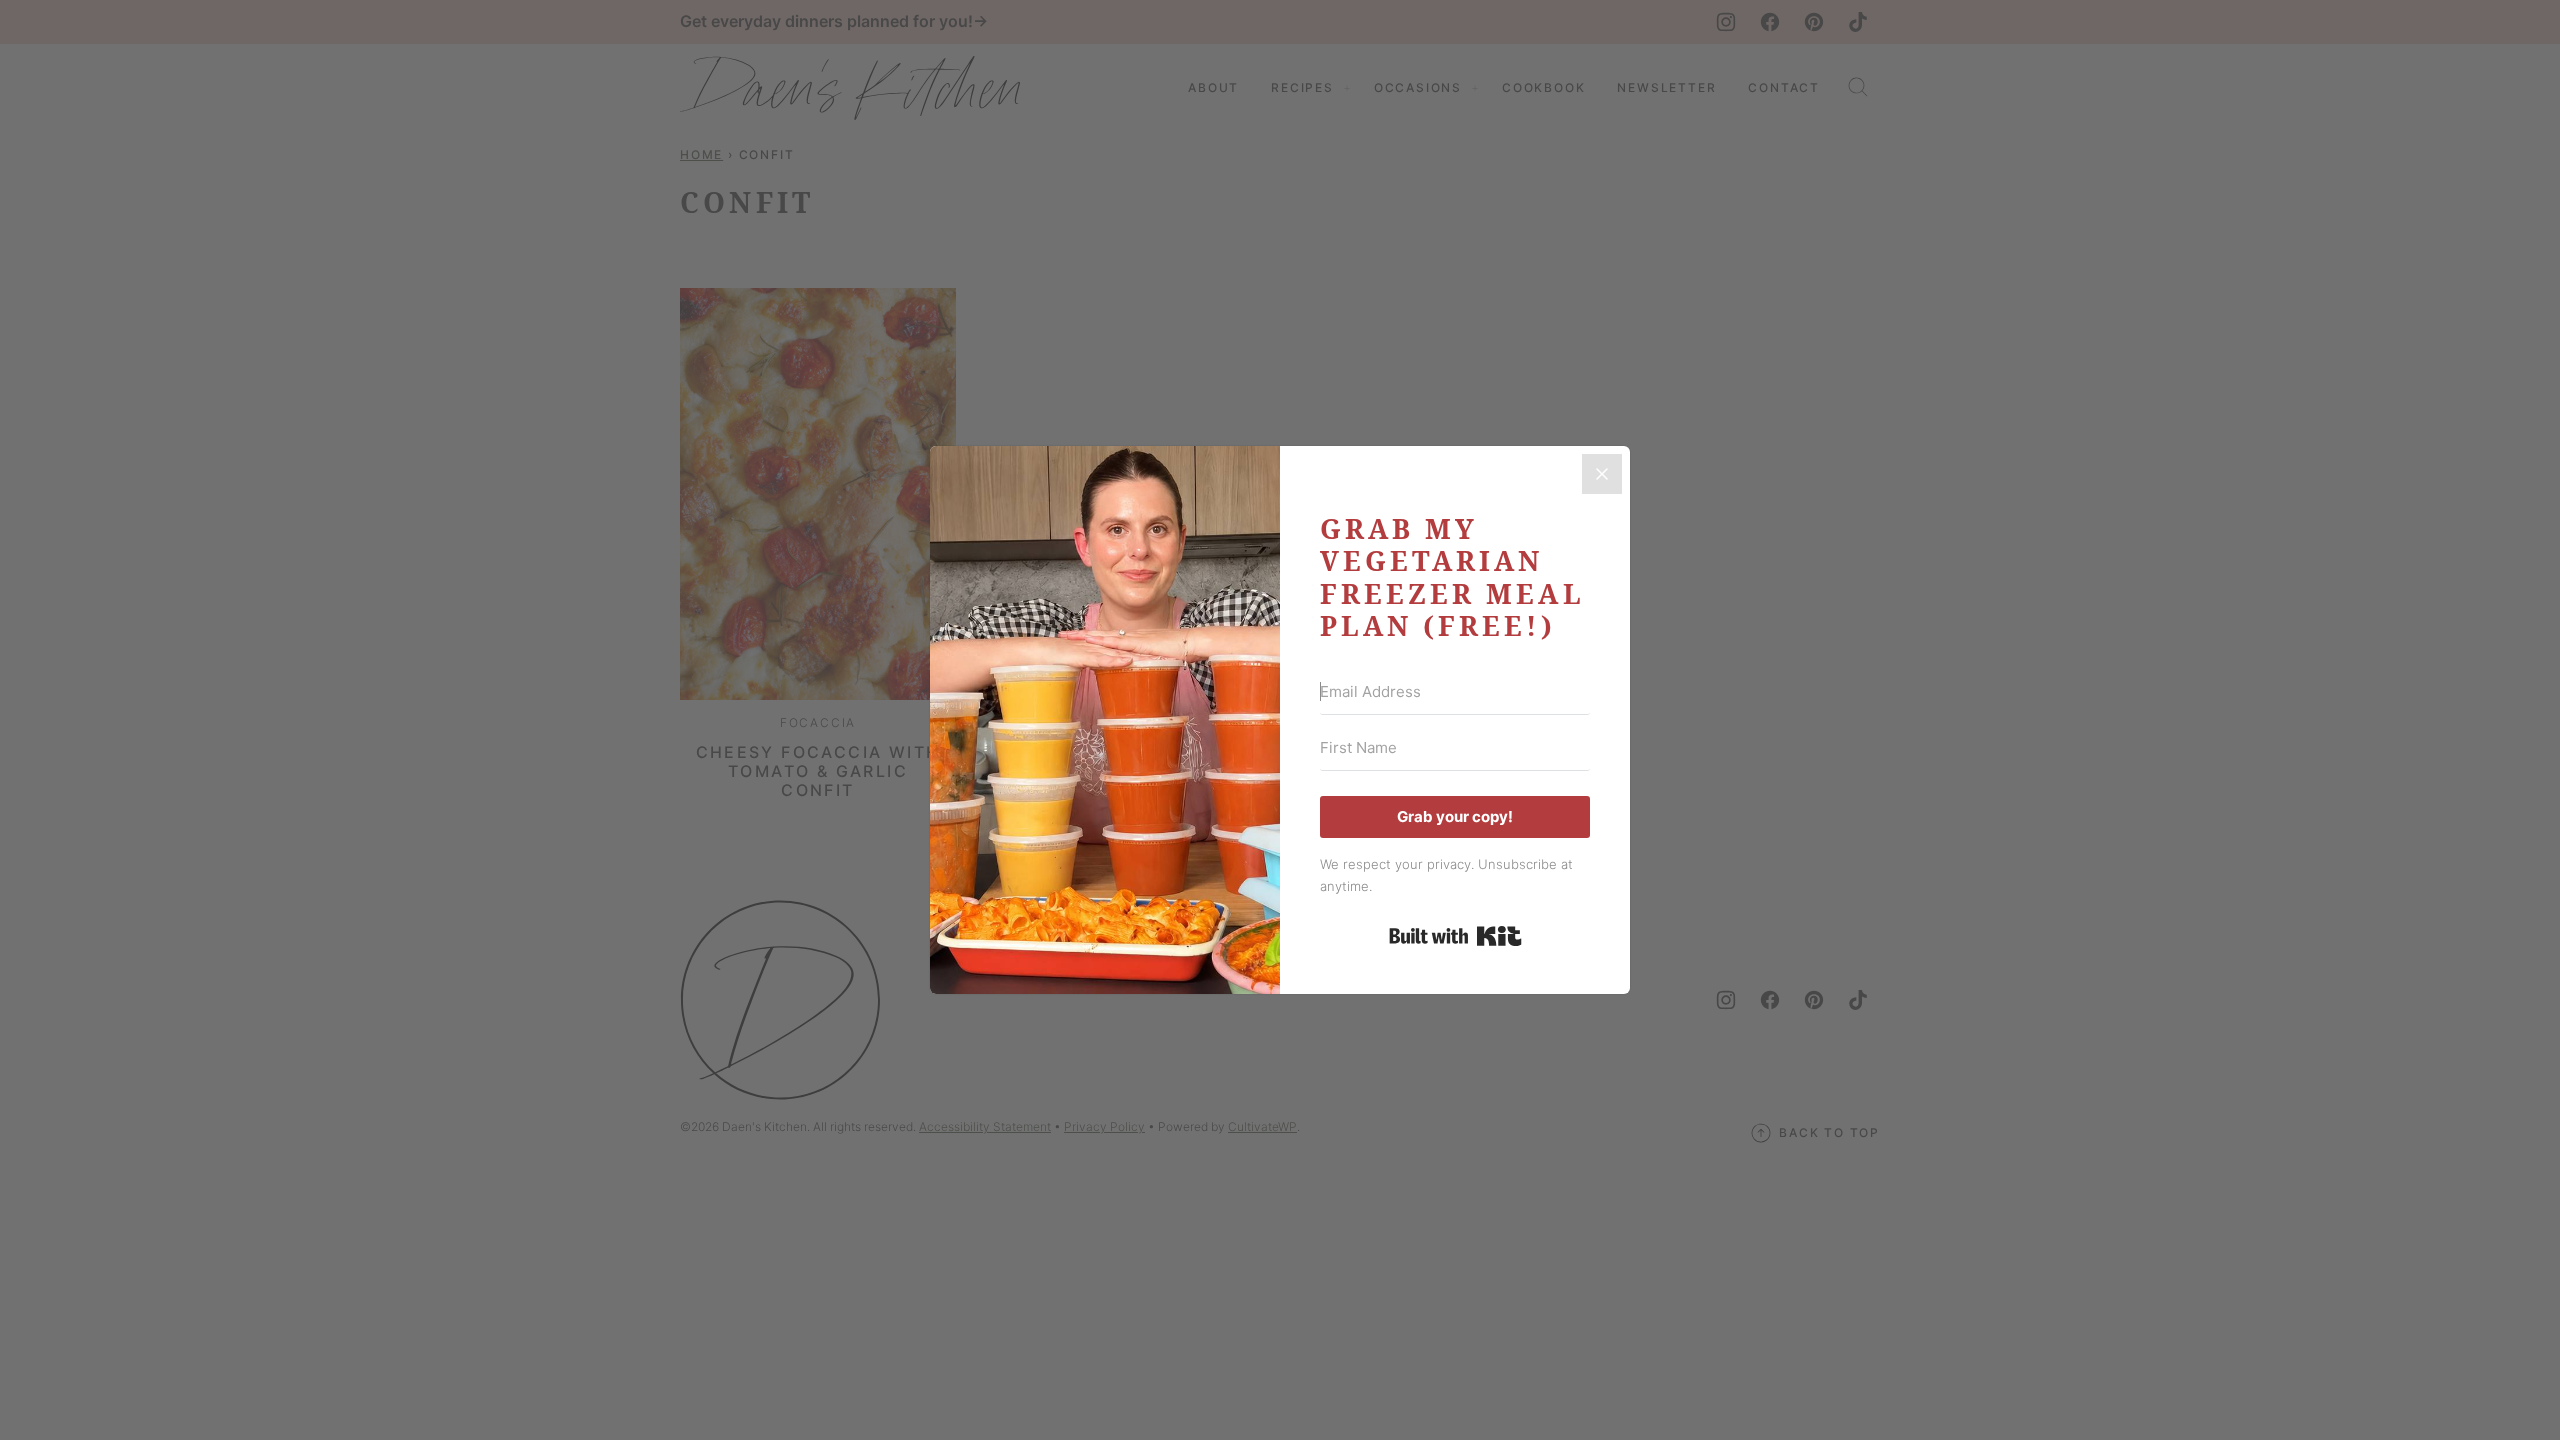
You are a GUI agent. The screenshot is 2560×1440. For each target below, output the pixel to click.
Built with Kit (1455, 936)
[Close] (1602, 474)
